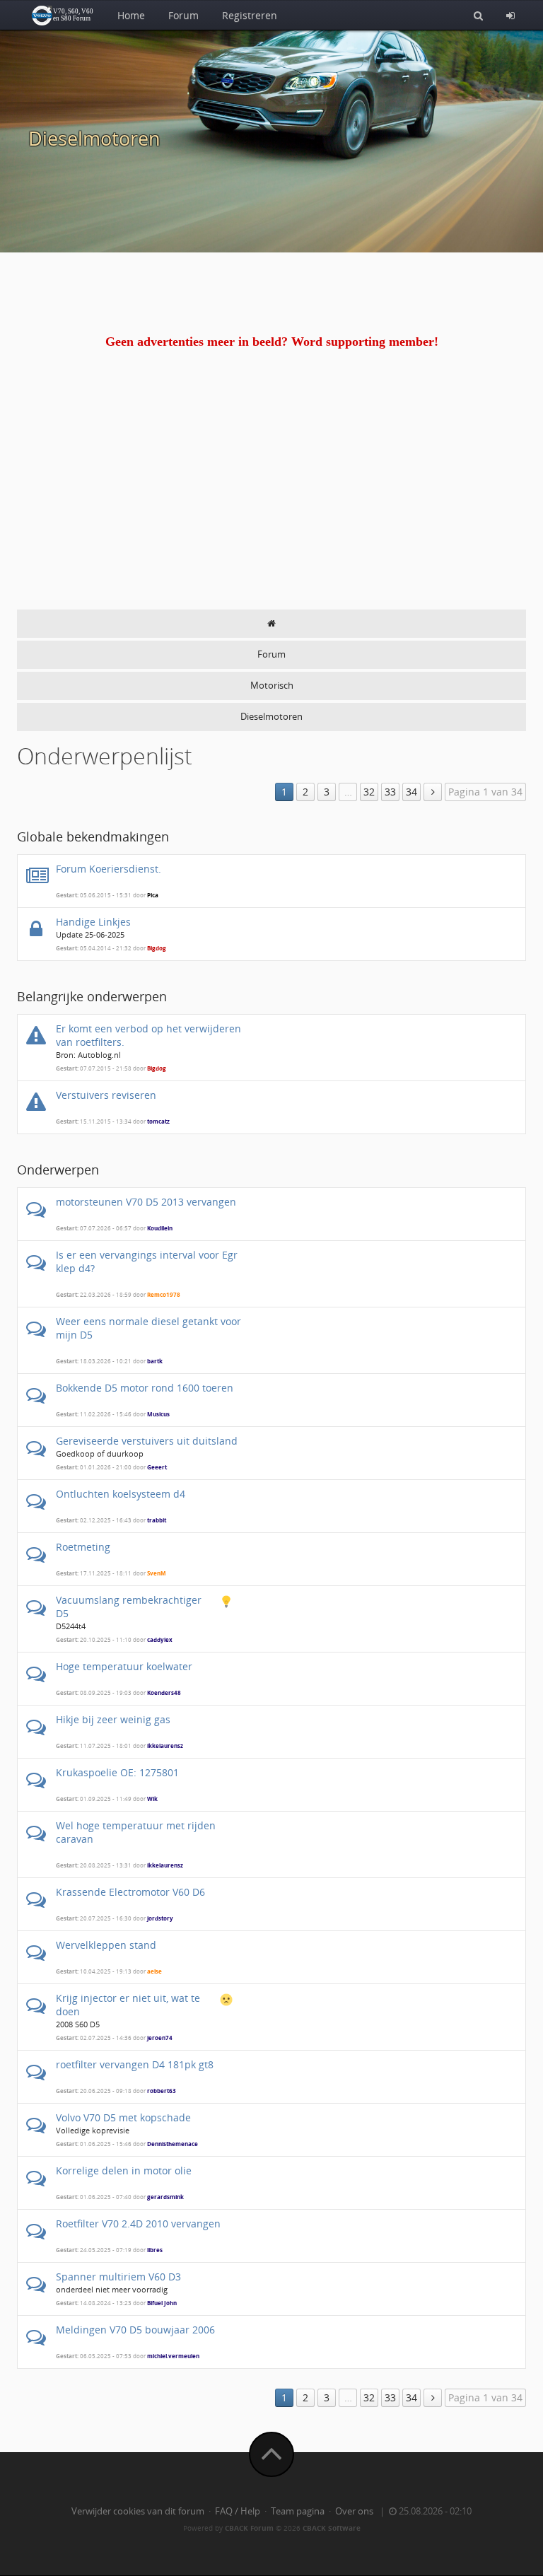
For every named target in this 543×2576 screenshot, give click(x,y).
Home (131, 15)
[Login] (510, 15)
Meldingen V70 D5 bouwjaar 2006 (135, 2330)
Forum (183, 15)
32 (369, 792)
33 (390, 792)
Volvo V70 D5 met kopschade (123, 2117)
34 (411, 792)
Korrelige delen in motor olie (124, 2170)
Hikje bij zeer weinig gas (113, 1719)
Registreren (250, 15)
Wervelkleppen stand (106, 1945)
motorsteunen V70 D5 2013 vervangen (146, 1202)
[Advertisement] (271, 503)
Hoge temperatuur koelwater (124, 1666)
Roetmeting (83, 1547)
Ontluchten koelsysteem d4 (121, 1494)
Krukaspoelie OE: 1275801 (117, 1772)
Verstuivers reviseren (106, 1095)
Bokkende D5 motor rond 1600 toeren (145, 1388)
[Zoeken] (478, 15)
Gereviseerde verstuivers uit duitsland (147, 1441)
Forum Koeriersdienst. (109, 869)
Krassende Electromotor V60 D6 (130, 1892)
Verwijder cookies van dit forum (138, 2511)
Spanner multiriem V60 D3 (118, 2277)
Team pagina (298, 2511)
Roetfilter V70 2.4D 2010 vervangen (138, 2224)
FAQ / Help (238, 2511)
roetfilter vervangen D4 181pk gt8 (135, 2064)
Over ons (354, 2511)
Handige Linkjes (93, 922)
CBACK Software (332, 2528)
